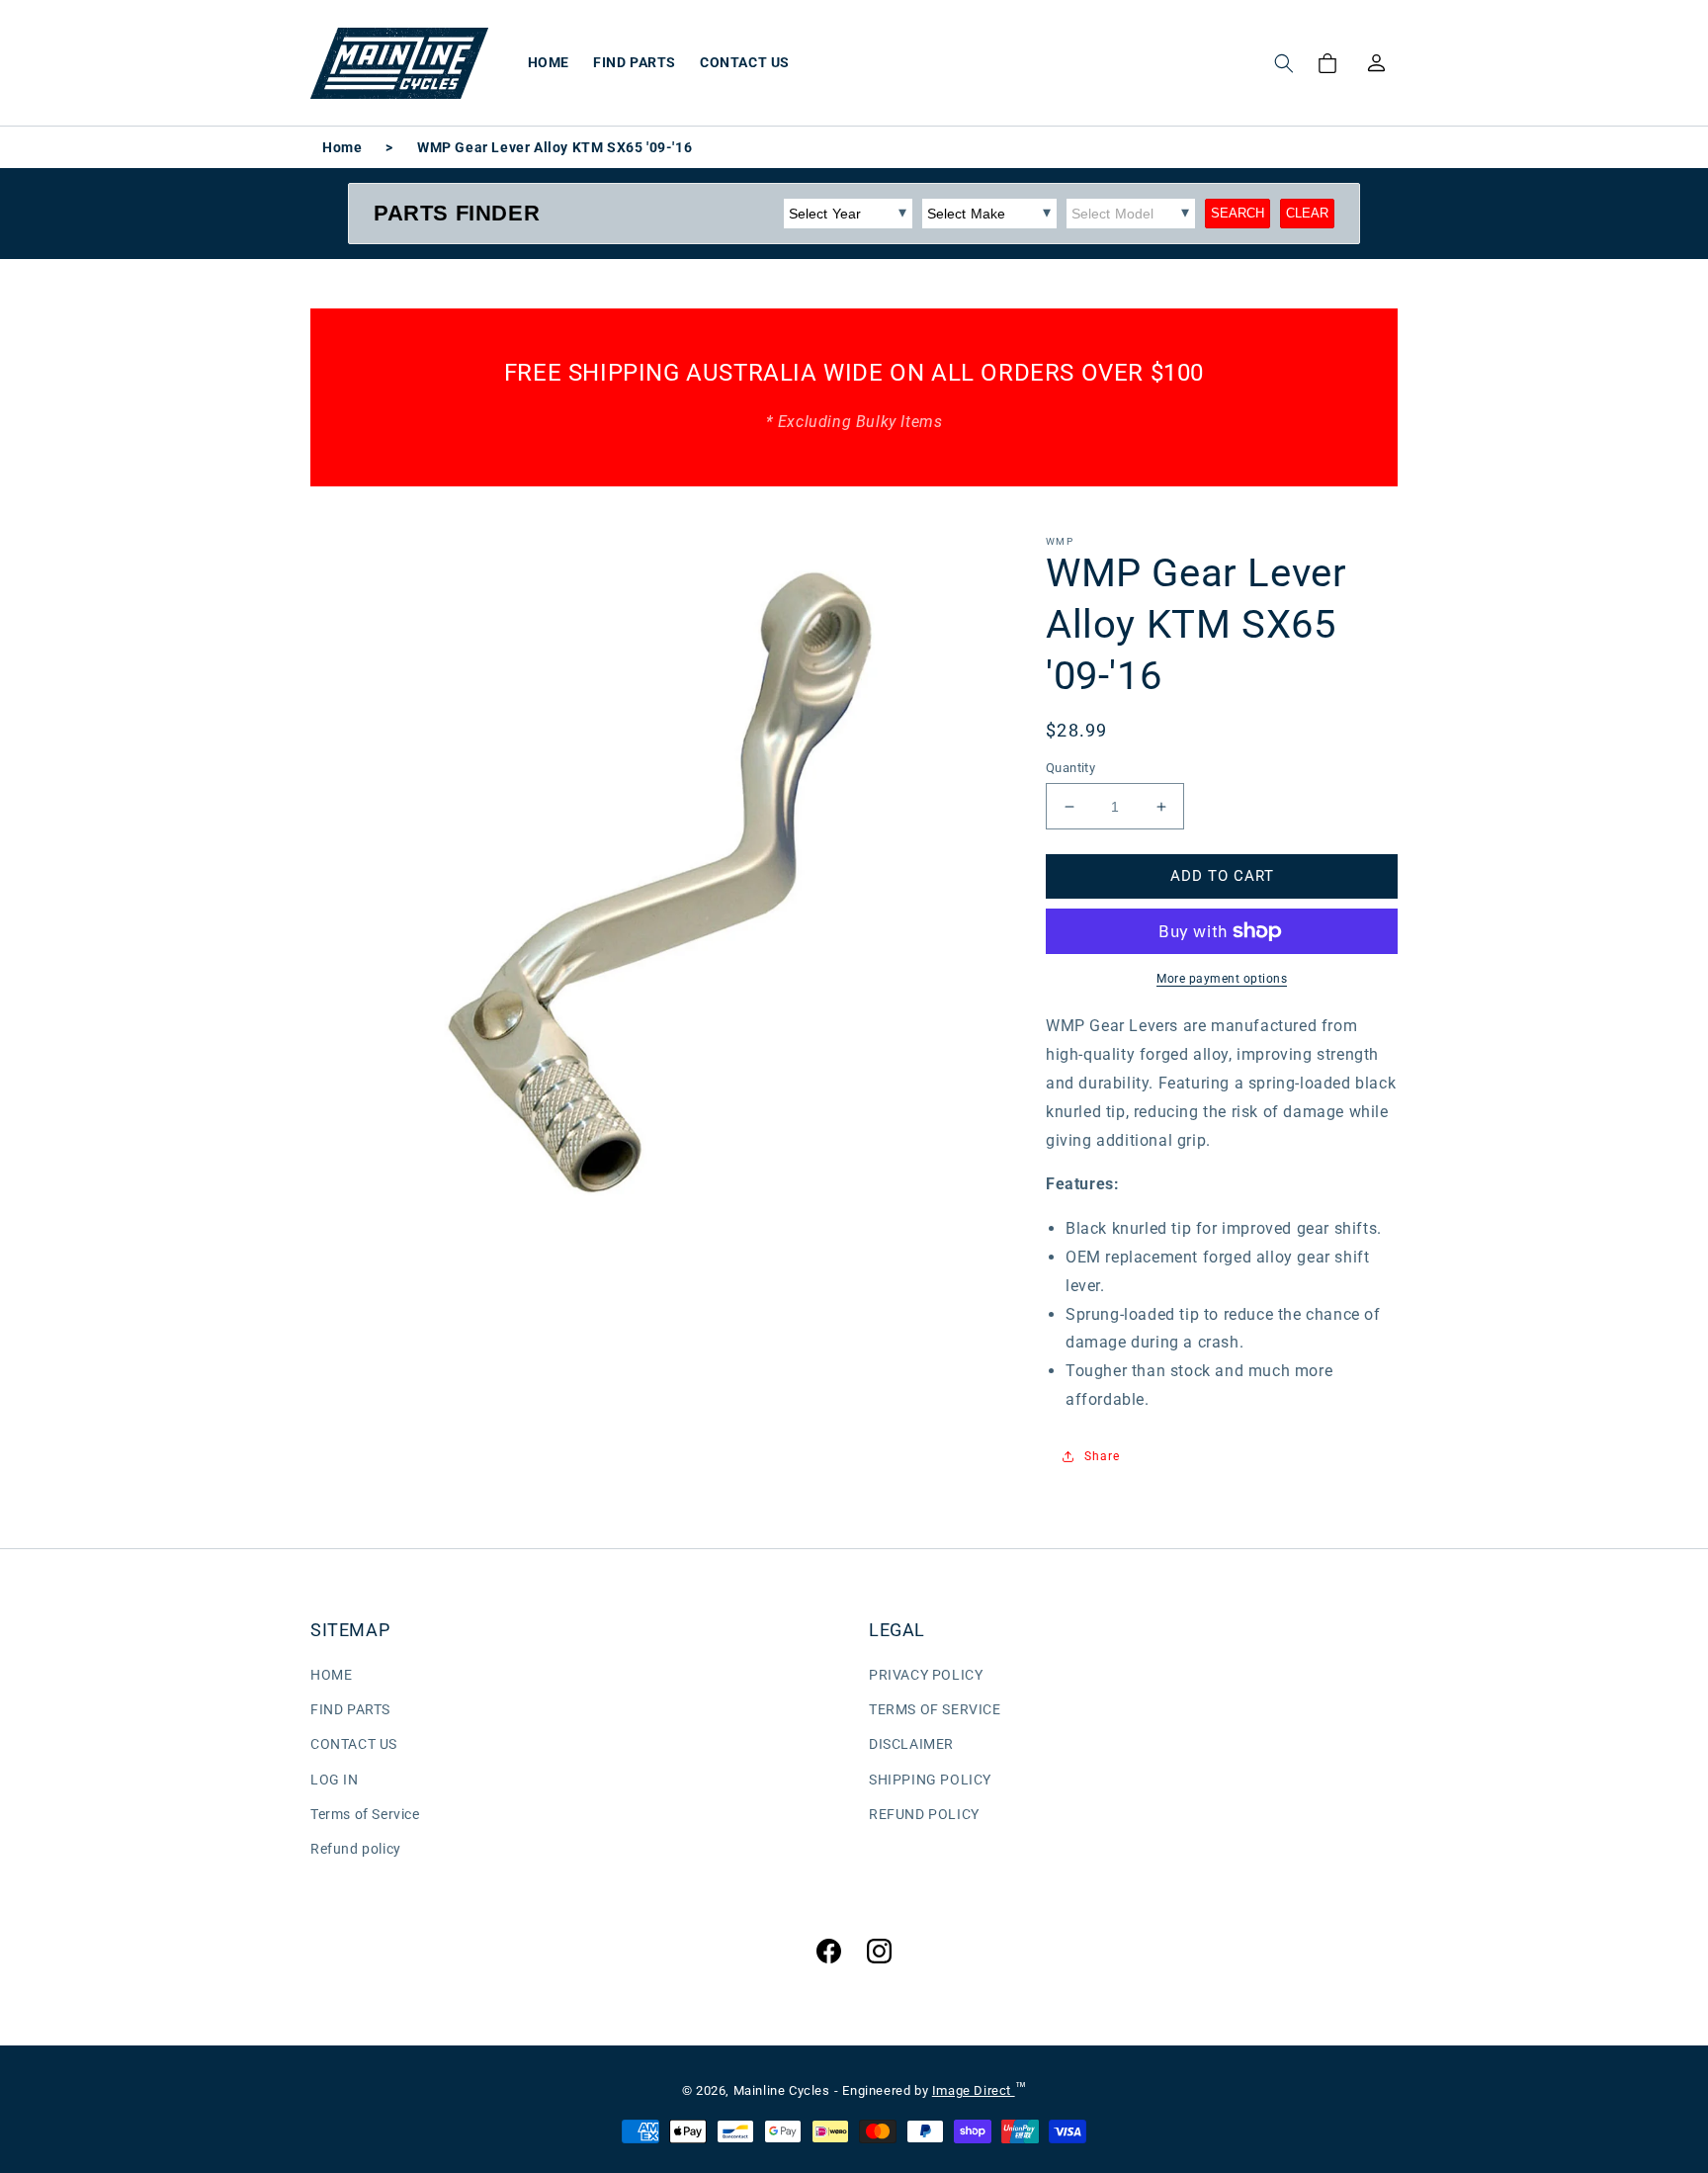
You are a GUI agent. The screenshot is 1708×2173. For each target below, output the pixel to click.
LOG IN (335, 1780)
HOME (331, 1675)
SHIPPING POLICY (930, 1780)
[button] (1284, 63)
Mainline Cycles (782, 2090)
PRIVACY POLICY (926, 1675)
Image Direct (974, 2090)
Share (1102, 1456)
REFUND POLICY (924, 1814)
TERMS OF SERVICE (935, 1709)
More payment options (1222, 979)
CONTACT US (354, 1744)
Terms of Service (365, 1814)
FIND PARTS (350, 1709)
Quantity (1070, 768)
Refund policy (356, 1849)
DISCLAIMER (911, 1744)
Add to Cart (1222, 876)
